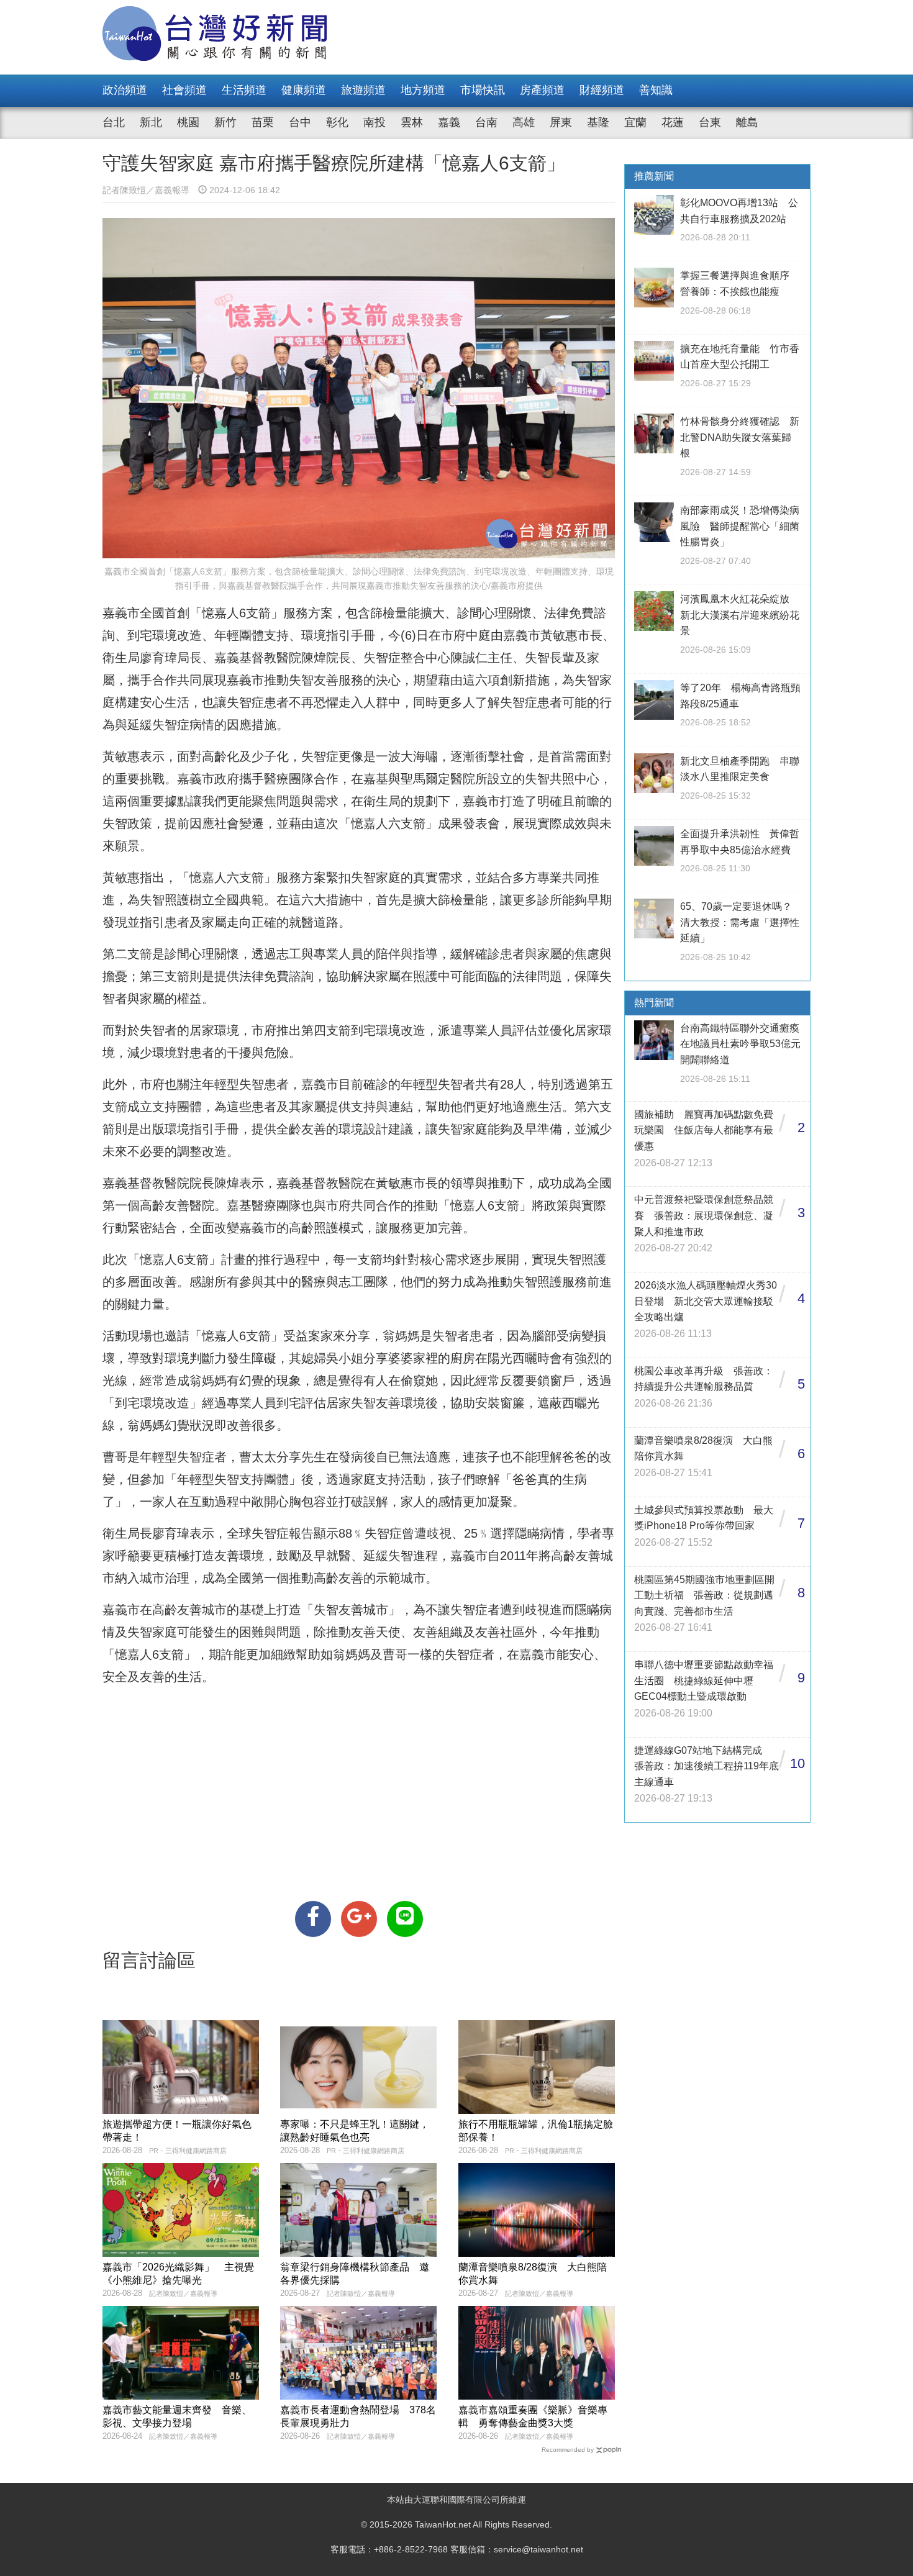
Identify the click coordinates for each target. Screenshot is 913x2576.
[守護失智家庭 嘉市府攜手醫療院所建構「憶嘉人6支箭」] (313, 1919)
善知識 (656, 90)
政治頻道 (125, 90)
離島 (747, 122)
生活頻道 (244, 90)
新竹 (225, 122)
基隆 (598, 122)
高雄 (524, 122)
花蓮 (673, 122)
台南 (486, 122)
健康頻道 (304, 90)
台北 (114, 122)
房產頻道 (542, 90)
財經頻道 (602, 90)
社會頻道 (184, 90)
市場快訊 (483, 90)
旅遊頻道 (363, 90)
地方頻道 (423, 90)
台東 (710, 122)
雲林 (412, 122)
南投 (375, 122)
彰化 (337, 122)
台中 (300, 122)
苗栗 (263, 122)
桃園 (188, 122)
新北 (151, 122)
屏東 (561, 122)
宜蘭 (635, 122)
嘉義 (449, 122)
